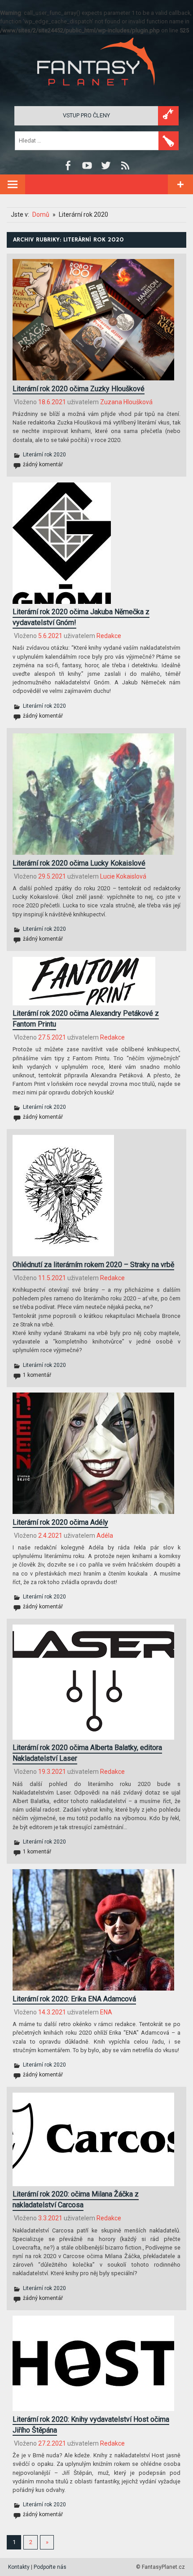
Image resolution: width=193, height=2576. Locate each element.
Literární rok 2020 (44, 455)
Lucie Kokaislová (123, 876)
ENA (106, 2012)
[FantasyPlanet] (96, 93)
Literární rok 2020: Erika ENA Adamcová (74, 1999)
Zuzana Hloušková (126, 402)
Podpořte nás (50, 2567)
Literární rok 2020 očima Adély (60, 1522)
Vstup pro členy (86, 115)
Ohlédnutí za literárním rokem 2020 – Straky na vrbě (93, 1265)
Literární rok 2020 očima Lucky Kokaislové (79, 863)
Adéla (105, 1536)
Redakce (109, 636)
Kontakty (19, 2567)
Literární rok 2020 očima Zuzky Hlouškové (79, 389)
